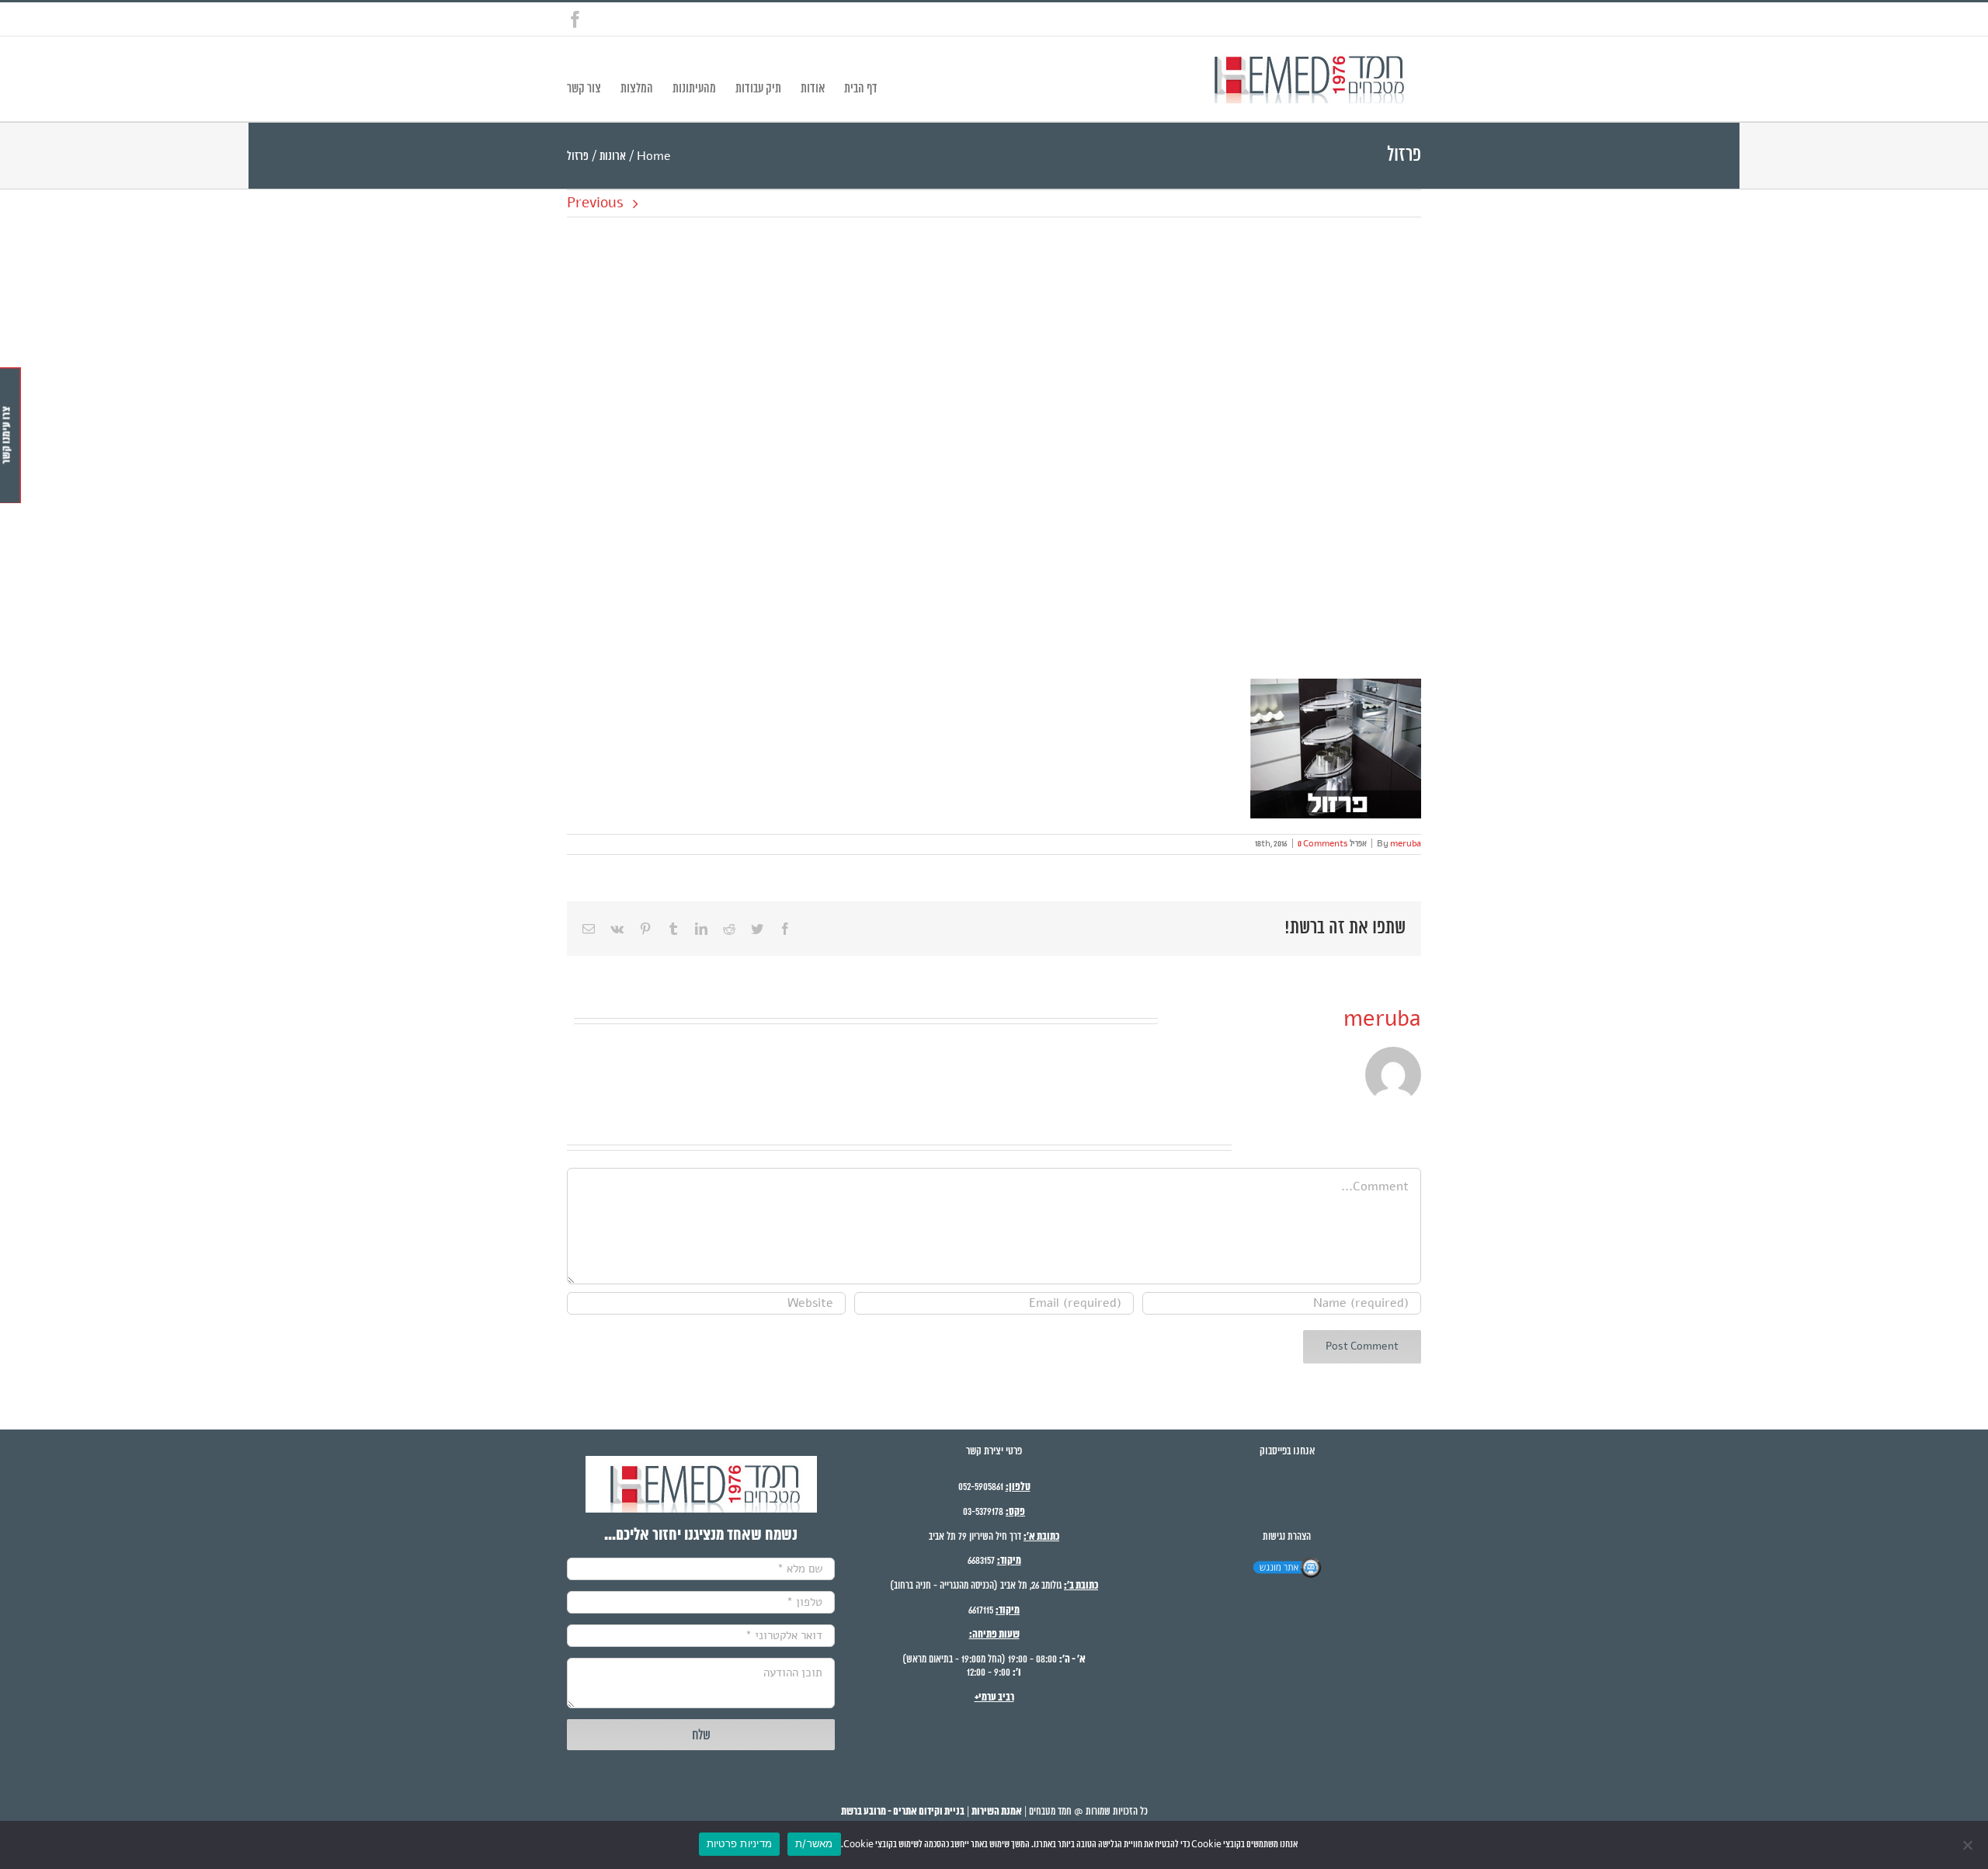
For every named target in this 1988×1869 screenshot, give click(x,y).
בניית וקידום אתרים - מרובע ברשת (903, 1812)
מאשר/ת (814, 1843)
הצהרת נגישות (1287, 1537)
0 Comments (1323, 844)
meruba (1406, 844)
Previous (595, 203)
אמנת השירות (997, 1812)
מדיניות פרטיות (740, 1843)
